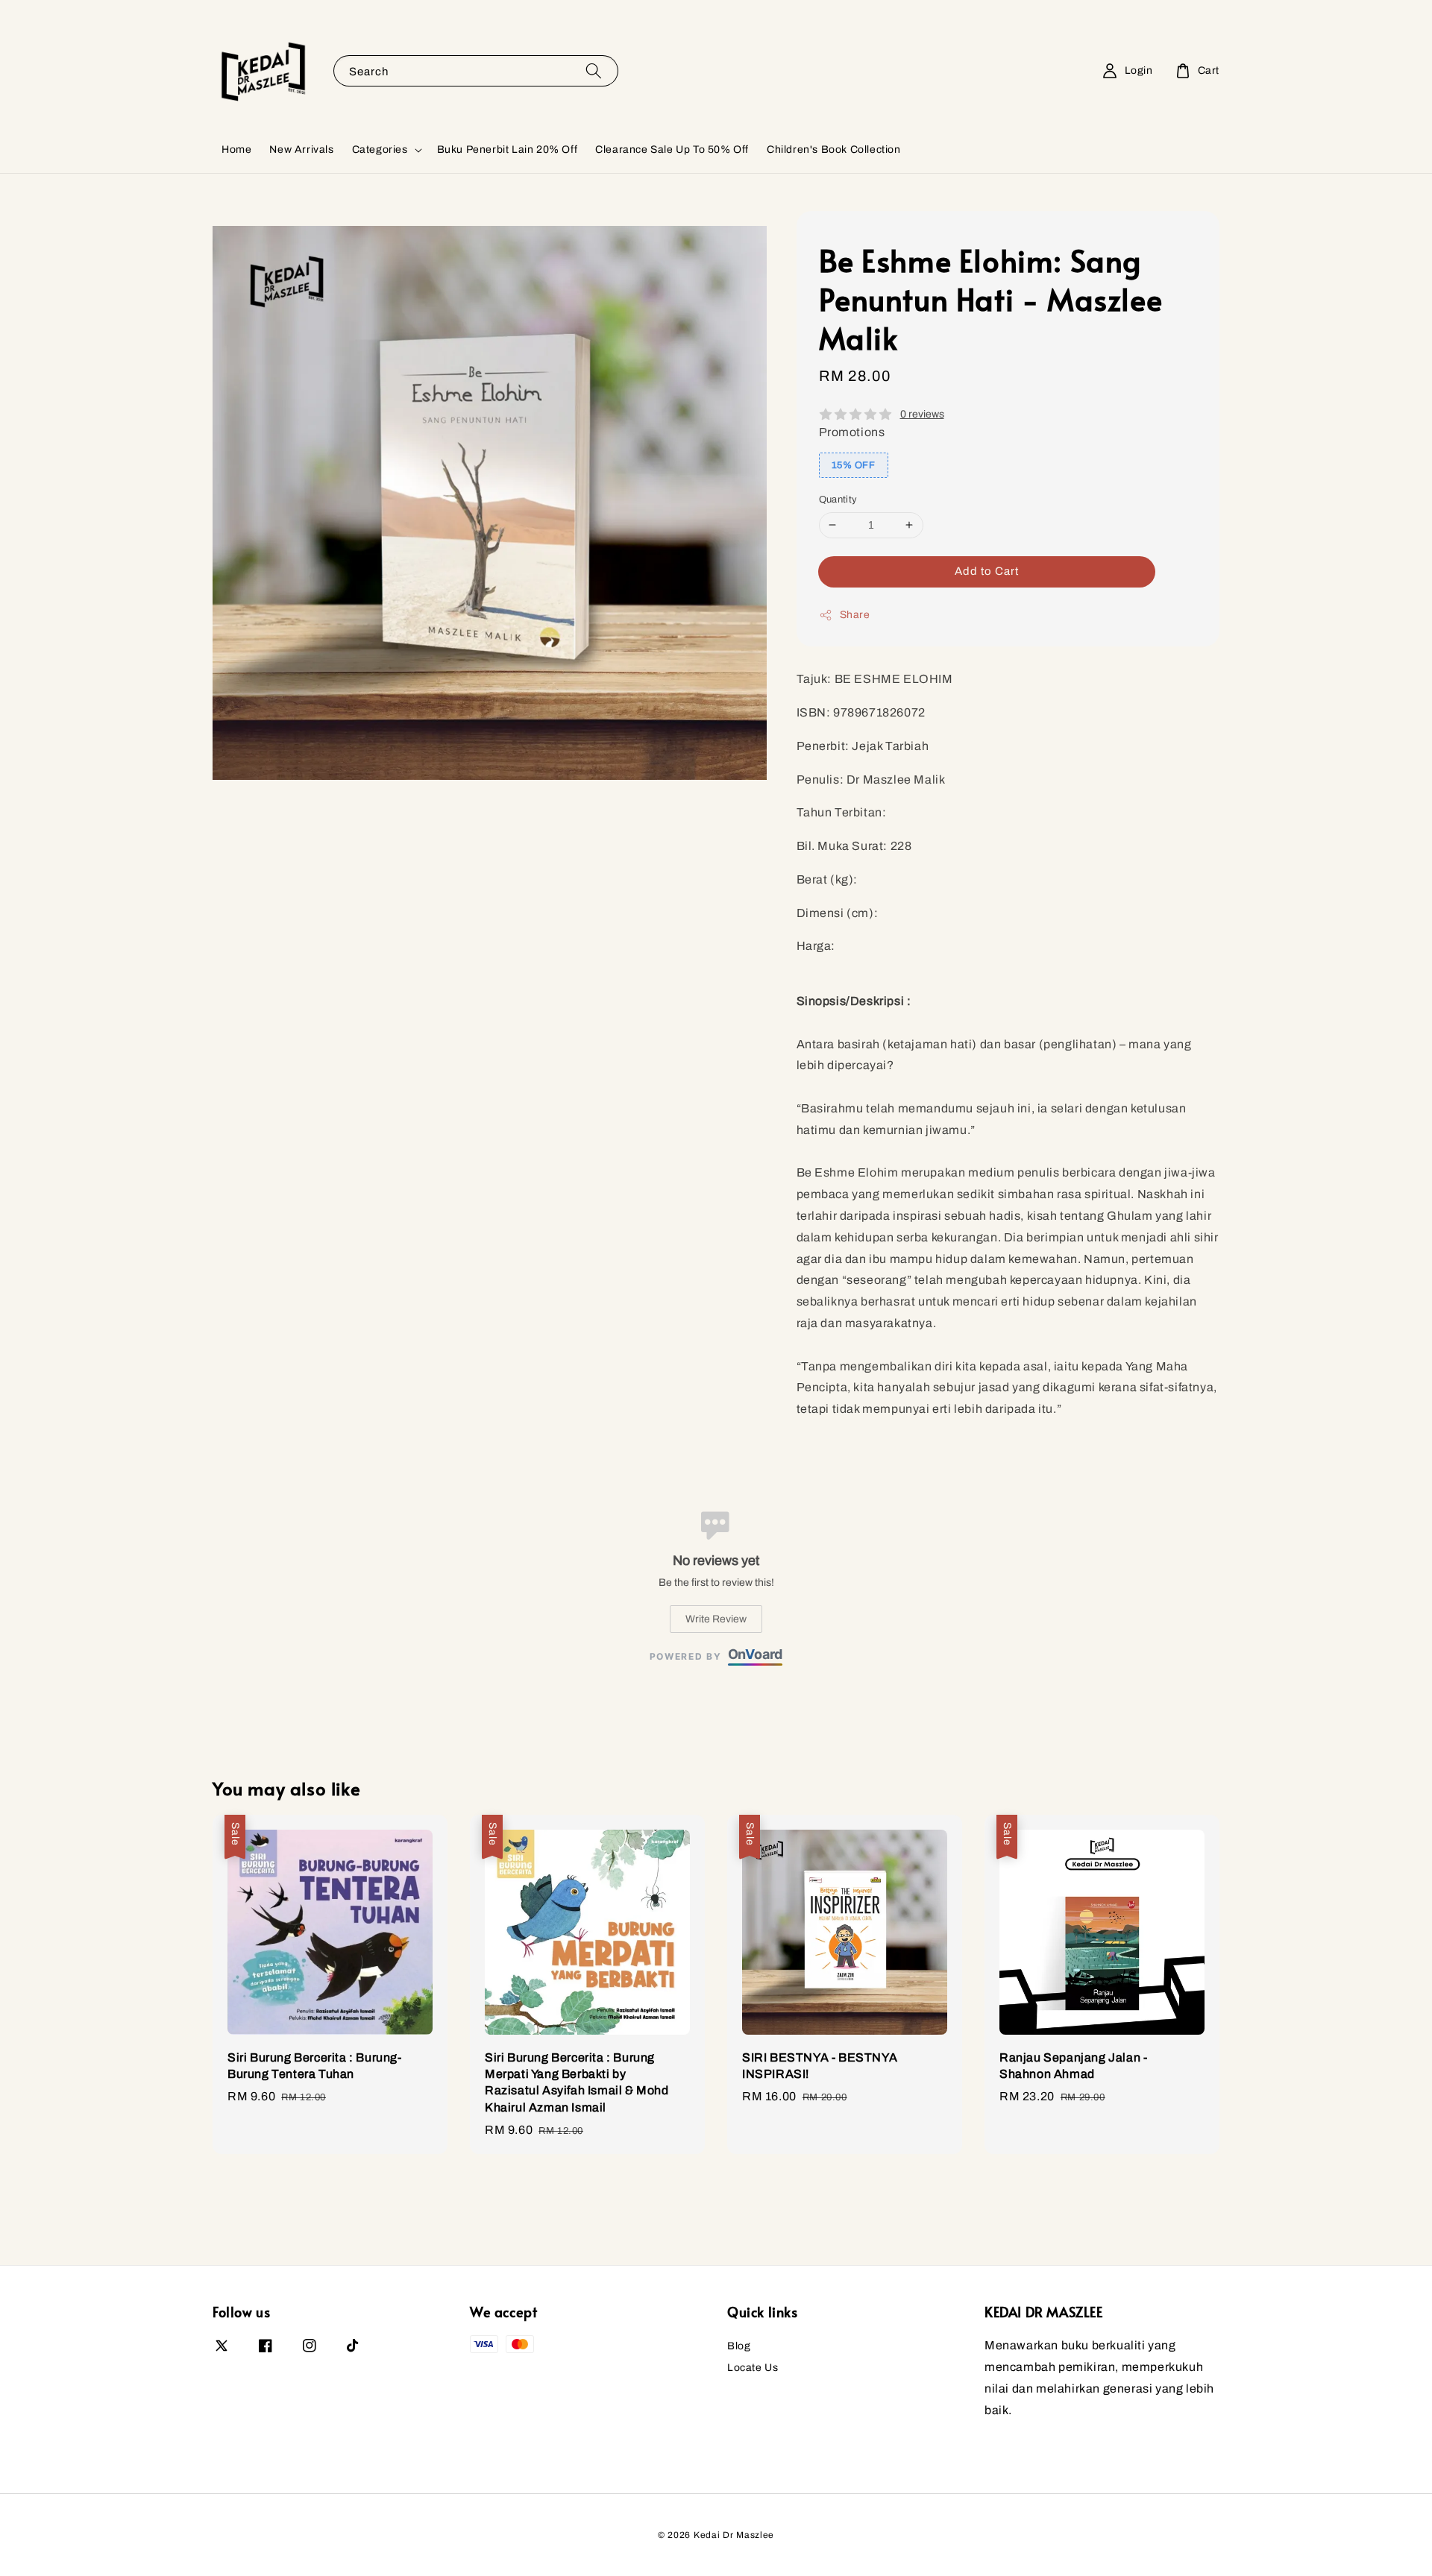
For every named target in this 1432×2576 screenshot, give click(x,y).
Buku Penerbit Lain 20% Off (508, 149)
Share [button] (855, 615)
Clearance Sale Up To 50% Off (672, 149)
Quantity (838, 500)
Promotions (852, 432)
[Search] (594, 70)
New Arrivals (301, 149)
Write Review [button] (716, 1619)
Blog (739, 2346)
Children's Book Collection (834, 149)
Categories (380, 149)
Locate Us (753, 2368)
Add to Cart (987, 571)
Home (236, 149)
